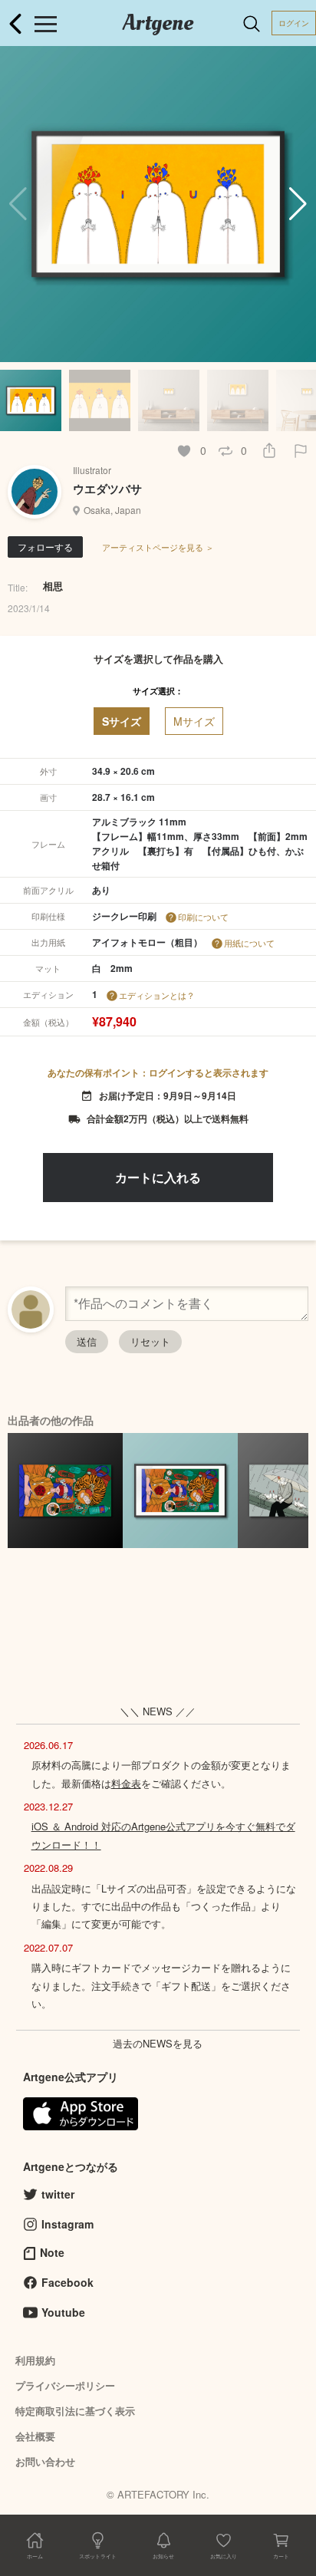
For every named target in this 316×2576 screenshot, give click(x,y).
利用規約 (35, 2360)
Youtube (63, 2312)
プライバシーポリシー (65, 2385)
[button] (298, 204)
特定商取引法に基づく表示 (75, 2411)
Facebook (67, 2282)
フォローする (45, 547)
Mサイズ (194, 721)
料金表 (126, 1783)
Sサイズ (122, 721)
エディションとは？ (157, 995)
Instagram (67, 2224)
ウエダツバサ (107, 489)
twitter (58, 2194)
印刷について (203, 917)
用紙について (249, 943)
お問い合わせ (45, 2461)
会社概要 (35, 2436)
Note (52, 2252)
